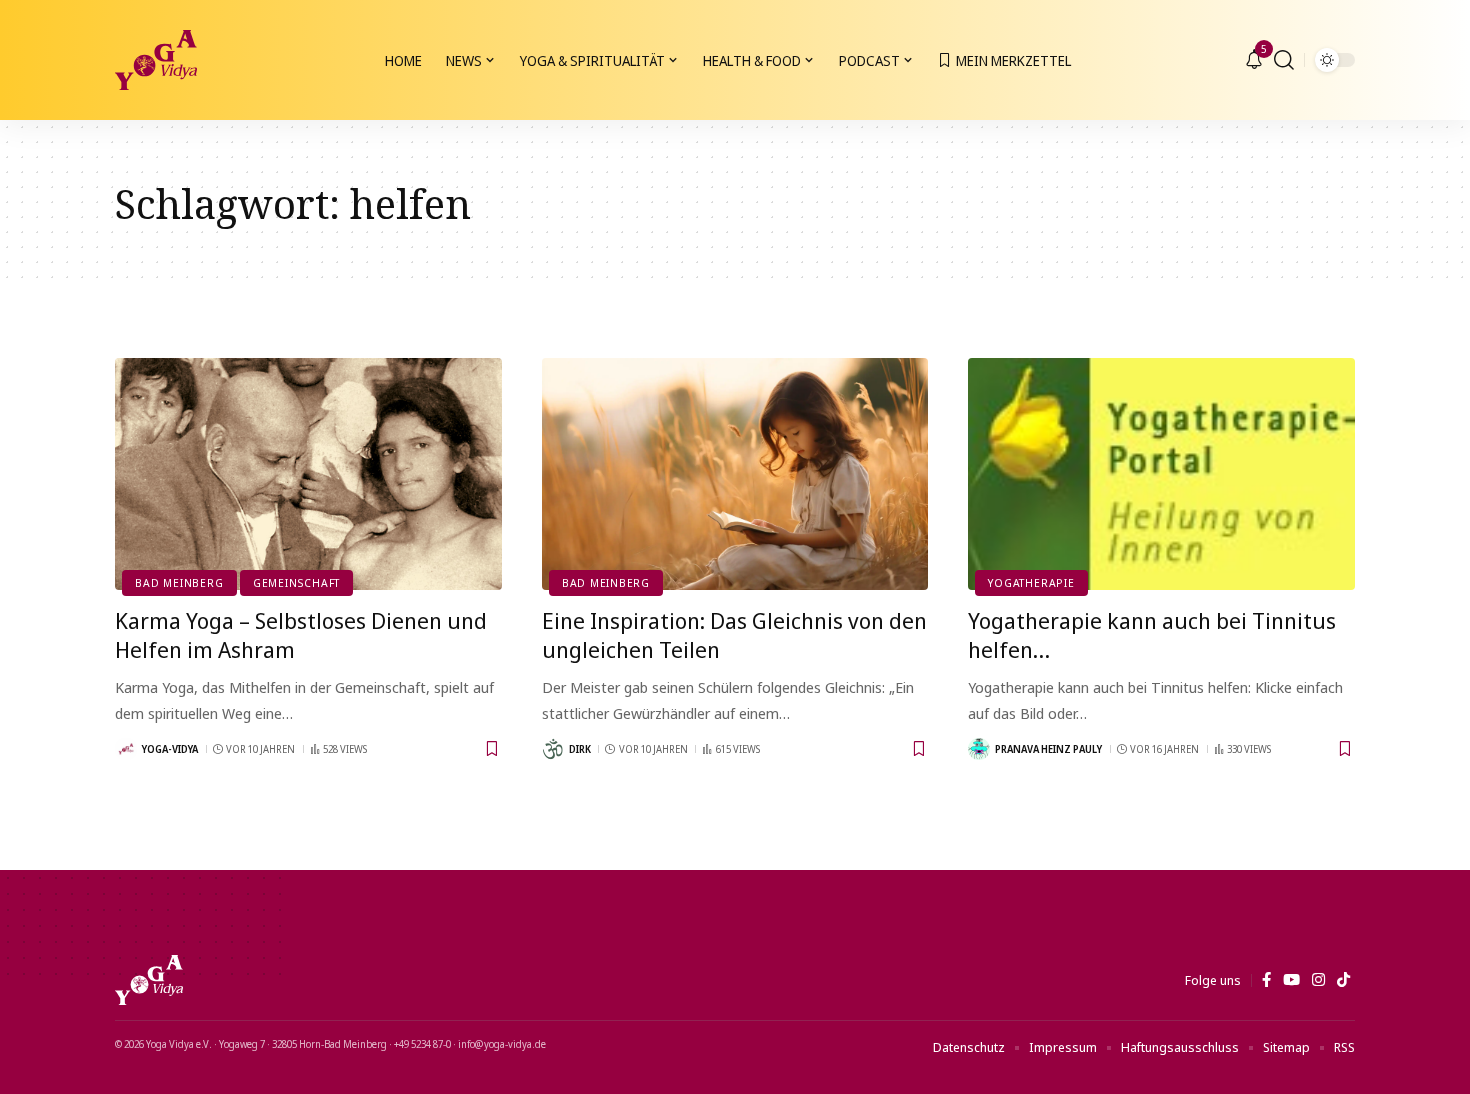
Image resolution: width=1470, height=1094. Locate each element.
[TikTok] (1343, 980)
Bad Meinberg (179, 582)
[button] (1284, 60)
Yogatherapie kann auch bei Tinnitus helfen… (1152, 634)
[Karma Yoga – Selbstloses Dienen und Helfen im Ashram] (308, 474)
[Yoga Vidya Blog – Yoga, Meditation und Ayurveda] (149, 980)
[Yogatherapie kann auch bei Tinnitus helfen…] (1161, 474)
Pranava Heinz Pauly (1048, 749)
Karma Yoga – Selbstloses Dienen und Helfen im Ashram (301, 634)
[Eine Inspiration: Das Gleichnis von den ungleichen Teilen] (735, 474)
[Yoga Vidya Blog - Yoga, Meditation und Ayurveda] (156, 60)
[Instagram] (1318, 980)
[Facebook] (1266, 980)
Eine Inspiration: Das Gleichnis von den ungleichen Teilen (734, 634)
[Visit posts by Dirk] (553, 749)
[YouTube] (1291, 980)
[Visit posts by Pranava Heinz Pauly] (979, 749)
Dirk (580, 749)
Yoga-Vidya (170, 749)
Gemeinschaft (296, 582)
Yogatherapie (1031, 582)
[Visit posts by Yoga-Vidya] (126, 749)
